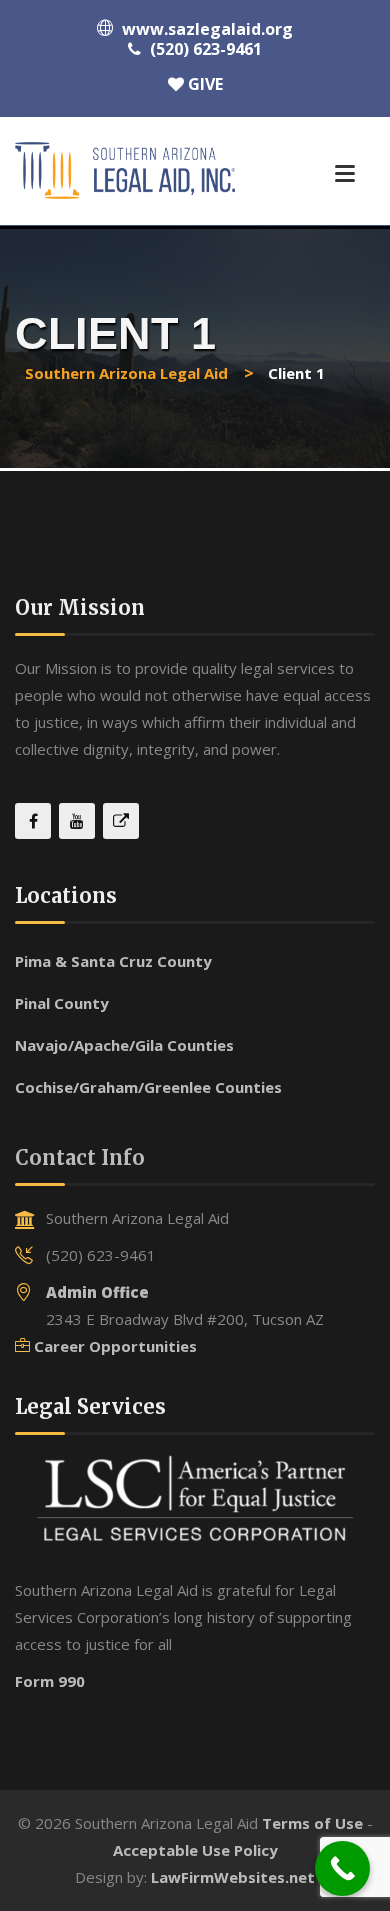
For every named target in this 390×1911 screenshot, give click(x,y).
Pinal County (62, 1003)
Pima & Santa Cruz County (113, 961)
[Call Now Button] (342, 1868)
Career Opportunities (115, 1346)
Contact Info (80, 1157)
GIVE (203, 84)
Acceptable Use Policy (195, 1850)
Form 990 (50, 1681)
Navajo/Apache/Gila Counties (124, 1045)
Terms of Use (312, 1823)
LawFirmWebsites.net (233, 1877)
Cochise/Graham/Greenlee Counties (148, 1087)
